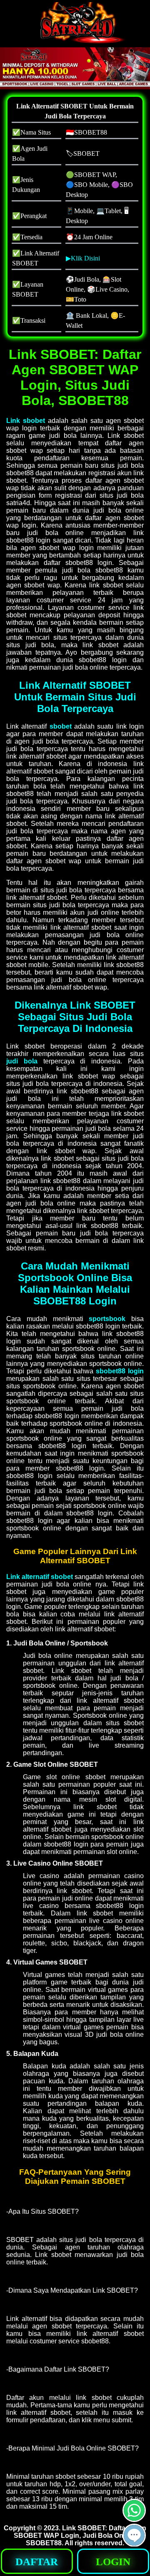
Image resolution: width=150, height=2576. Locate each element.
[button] (134, 2535)
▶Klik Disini (83, 258)
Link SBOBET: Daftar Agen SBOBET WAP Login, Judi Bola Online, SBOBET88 (80, 2535)
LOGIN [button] (113, 2562)
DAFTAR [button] (37, 2562)
